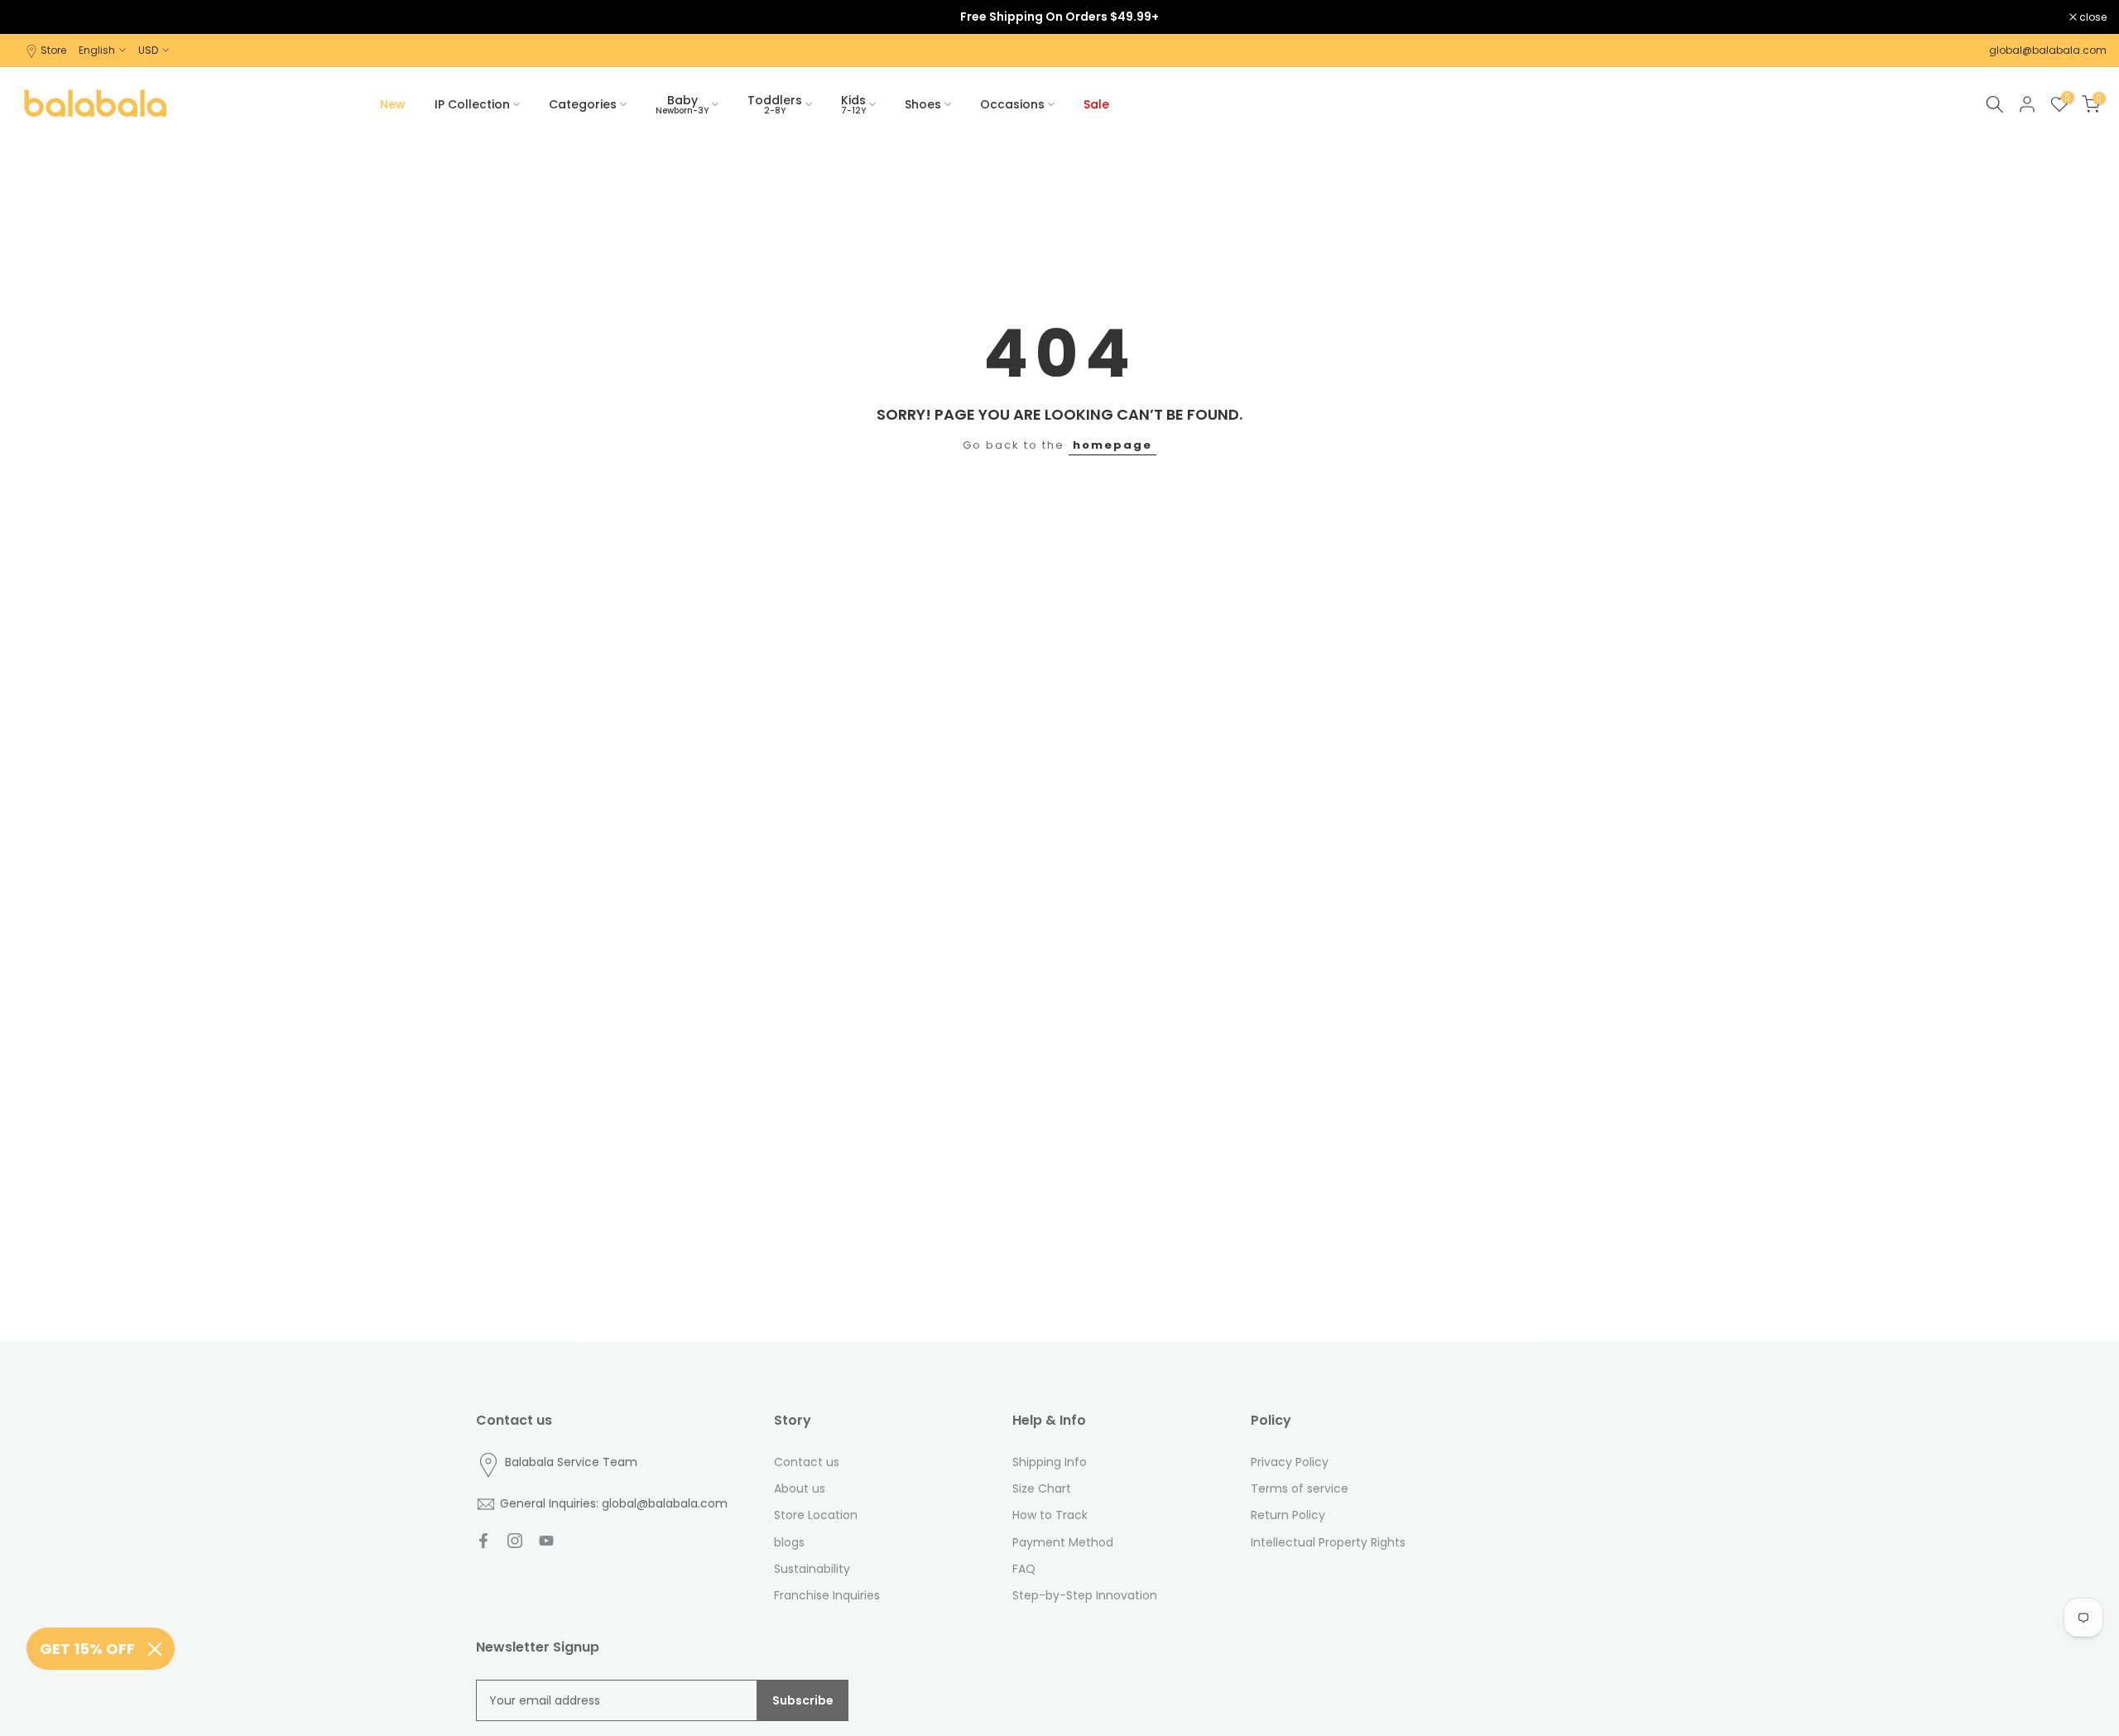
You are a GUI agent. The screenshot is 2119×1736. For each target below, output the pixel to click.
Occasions (1012, 104)
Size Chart (1042, 1488)
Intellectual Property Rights (1328, 1542)
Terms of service (1300, 1488)
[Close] (155, 1649)
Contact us (807, 1462)
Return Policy (1288, 1515)
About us (800, 1488)
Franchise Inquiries (827, 1595)
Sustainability (812, 1569)
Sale (1096, 104)
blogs (789, 1542)
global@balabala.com (2048, 50)
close (35, 17)
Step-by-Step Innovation (1085, 1595)
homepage (1112, 445)
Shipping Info (1050, 1462)
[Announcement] (1059, 17)
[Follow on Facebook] (483, 1541)
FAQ (1024, 1569)
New (393, 104)
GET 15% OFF (87, 1649)
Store (53, 50)
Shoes (923, 104)
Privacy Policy (1290, 1462)
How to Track (1050, 1515)
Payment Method (1063, 1542)
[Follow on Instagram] (515, 1541)
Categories (583, 104)
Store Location (816, 1515)
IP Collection (472, 104)
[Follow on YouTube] (546, 1541)
